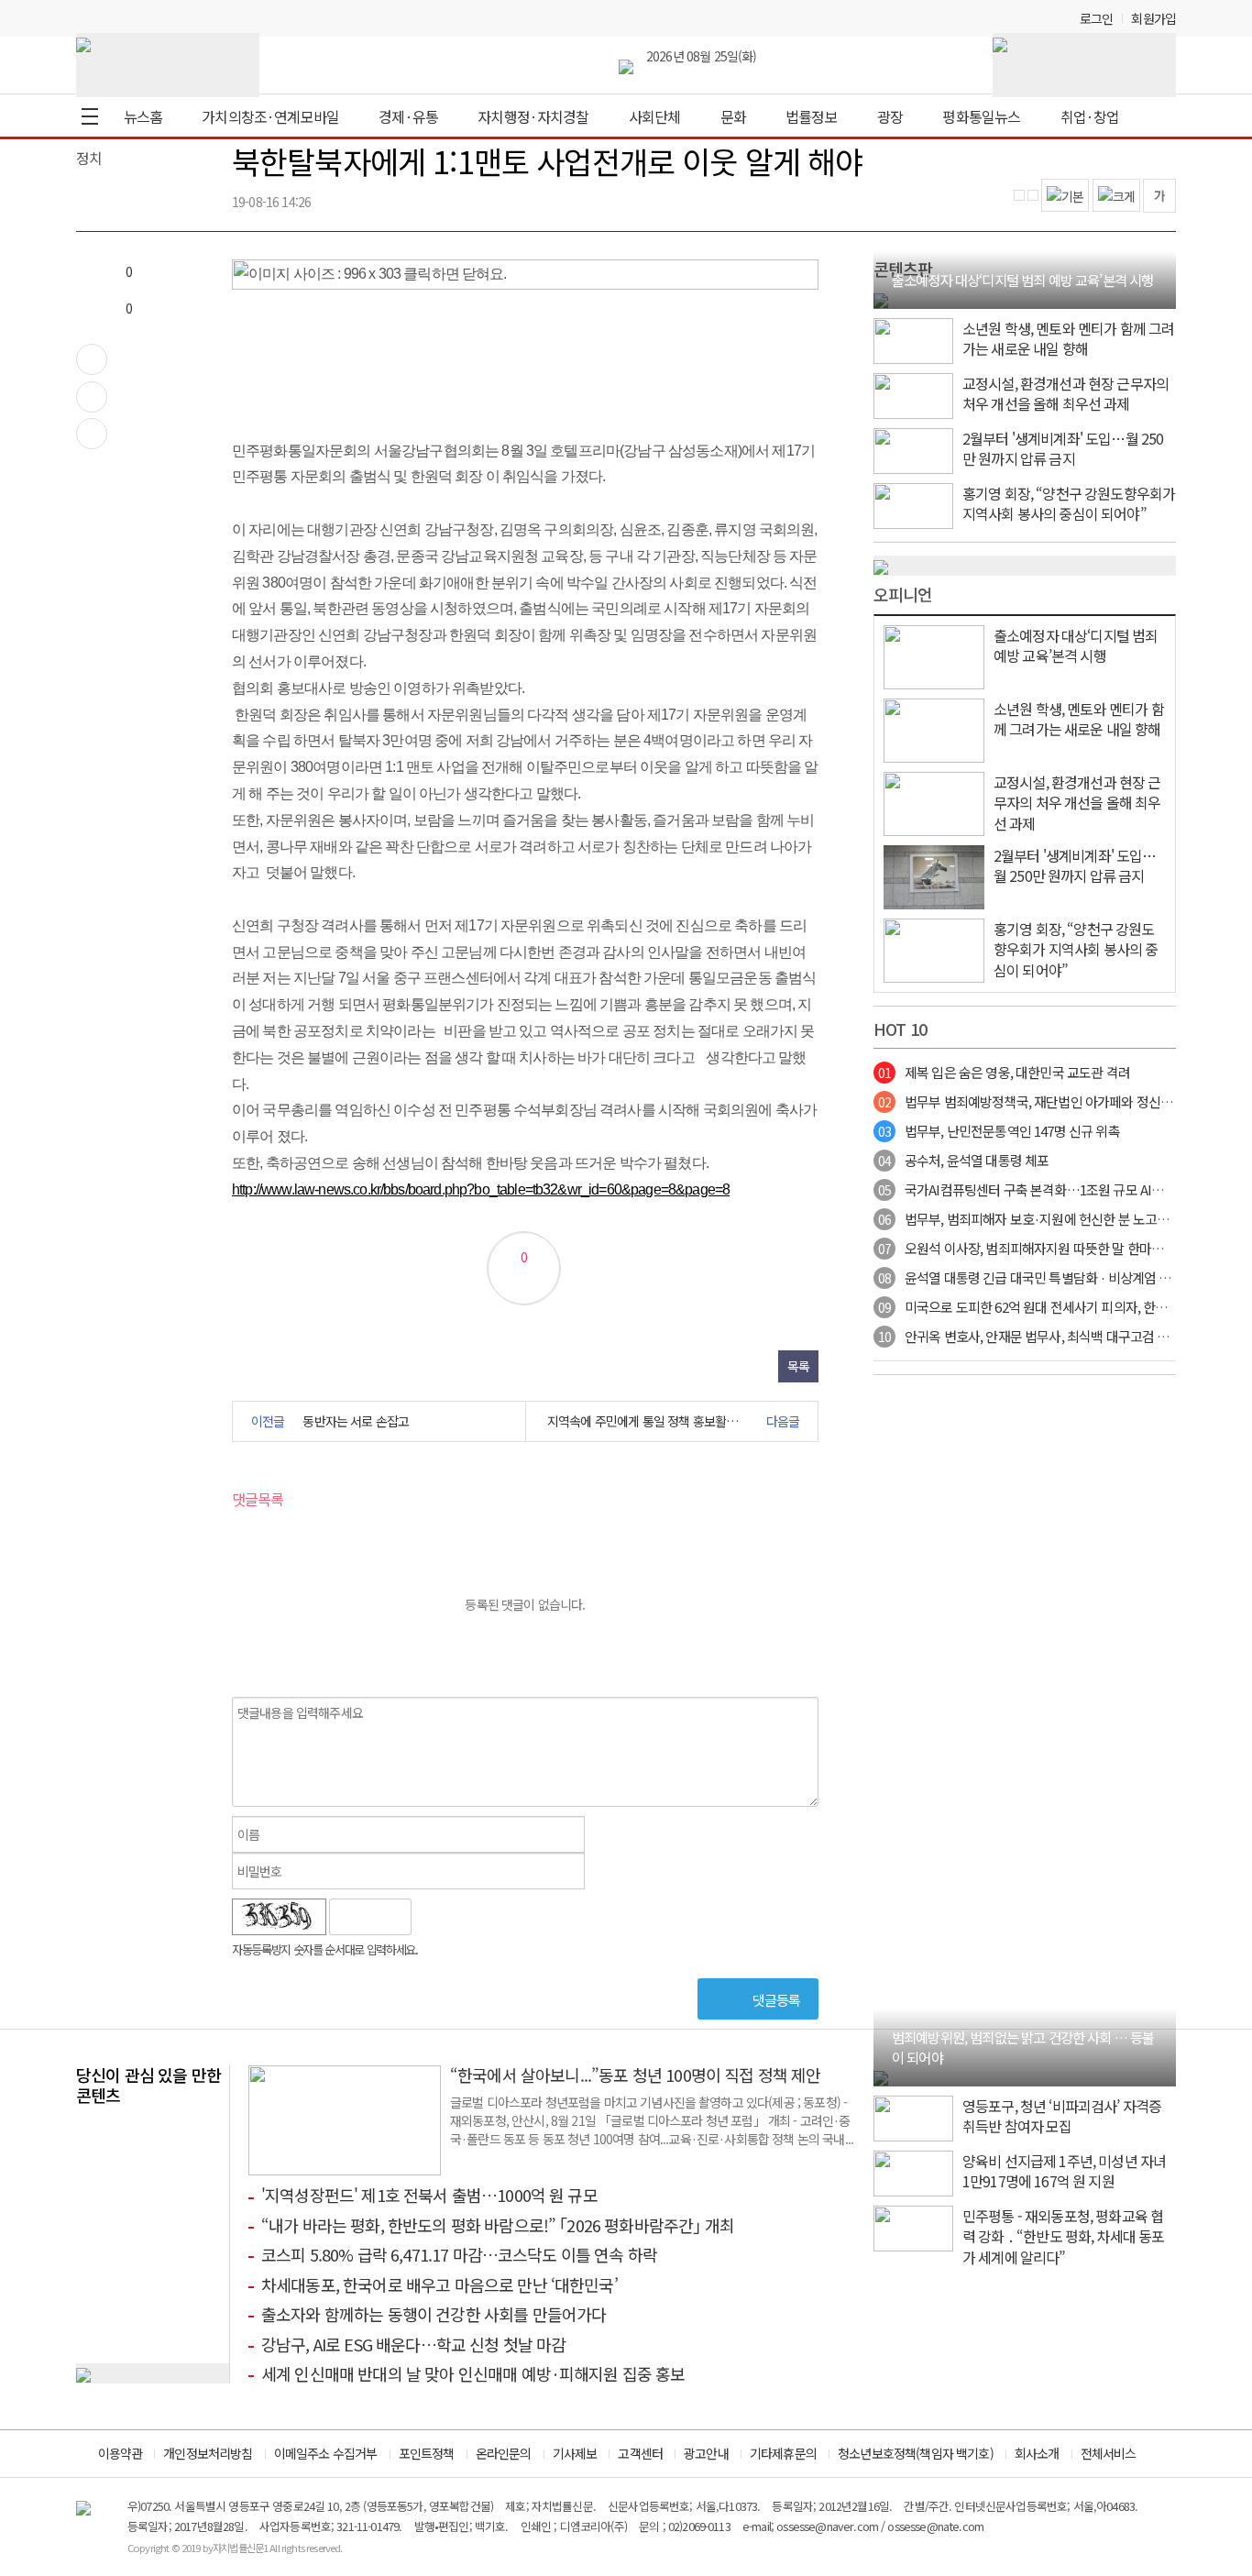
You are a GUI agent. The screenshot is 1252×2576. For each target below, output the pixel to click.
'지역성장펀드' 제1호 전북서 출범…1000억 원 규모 (429, 2195)
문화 (733, 116)
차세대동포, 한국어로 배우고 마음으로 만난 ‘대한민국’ (439, 2284)
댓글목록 (258, 1499)
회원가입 (1153, 18)
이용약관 (121, 2453)
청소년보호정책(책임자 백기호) (916, 2453)
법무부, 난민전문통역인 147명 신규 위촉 (999, 1131)
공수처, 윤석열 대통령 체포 (963, 1160)
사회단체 (655, 116)
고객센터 (640, 2453)
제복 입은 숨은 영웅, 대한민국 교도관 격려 (1004, 1072)
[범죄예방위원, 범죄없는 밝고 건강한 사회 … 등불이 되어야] (881, 2075)
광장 (890, 116)
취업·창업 (1090, 116)
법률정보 (812, 116)
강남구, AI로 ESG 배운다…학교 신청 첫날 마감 (413, 2344)
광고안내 (706, 2453)
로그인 (1096, 18)
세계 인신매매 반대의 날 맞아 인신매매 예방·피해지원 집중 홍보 (473, 2373)
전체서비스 (1109, 2453)
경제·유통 (408, 116)
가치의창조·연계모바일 (270, 116)
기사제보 (575, 2453)
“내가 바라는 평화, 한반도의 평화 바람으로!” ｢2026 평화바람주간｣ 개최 (498, 2225)
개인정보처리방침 (208, 2453)
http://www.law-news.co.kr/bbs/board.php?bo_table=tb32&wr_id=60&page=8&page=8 (481, 1189)
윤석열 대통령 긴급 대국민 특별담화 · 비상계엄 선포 (1031, 1277)
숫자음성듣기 (434, 1917)
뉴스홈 (143, 116)
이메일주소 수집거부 (326, 2453)
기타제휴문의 (783, 2453)
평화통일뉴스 (981, 116)
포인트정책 (427, 2453)
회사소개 (1037, 2453)
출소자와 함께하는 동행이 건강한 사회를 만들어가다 (434, 2314)
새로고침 (473, 1917)
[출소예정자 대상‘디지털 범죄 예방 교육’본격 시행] (881, 298)
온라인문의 (504, 2453)
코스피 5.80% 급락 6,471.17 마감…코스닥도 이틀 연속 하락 (459, 2254)
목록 (798, 1366)
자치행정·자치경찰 (533, 116)
